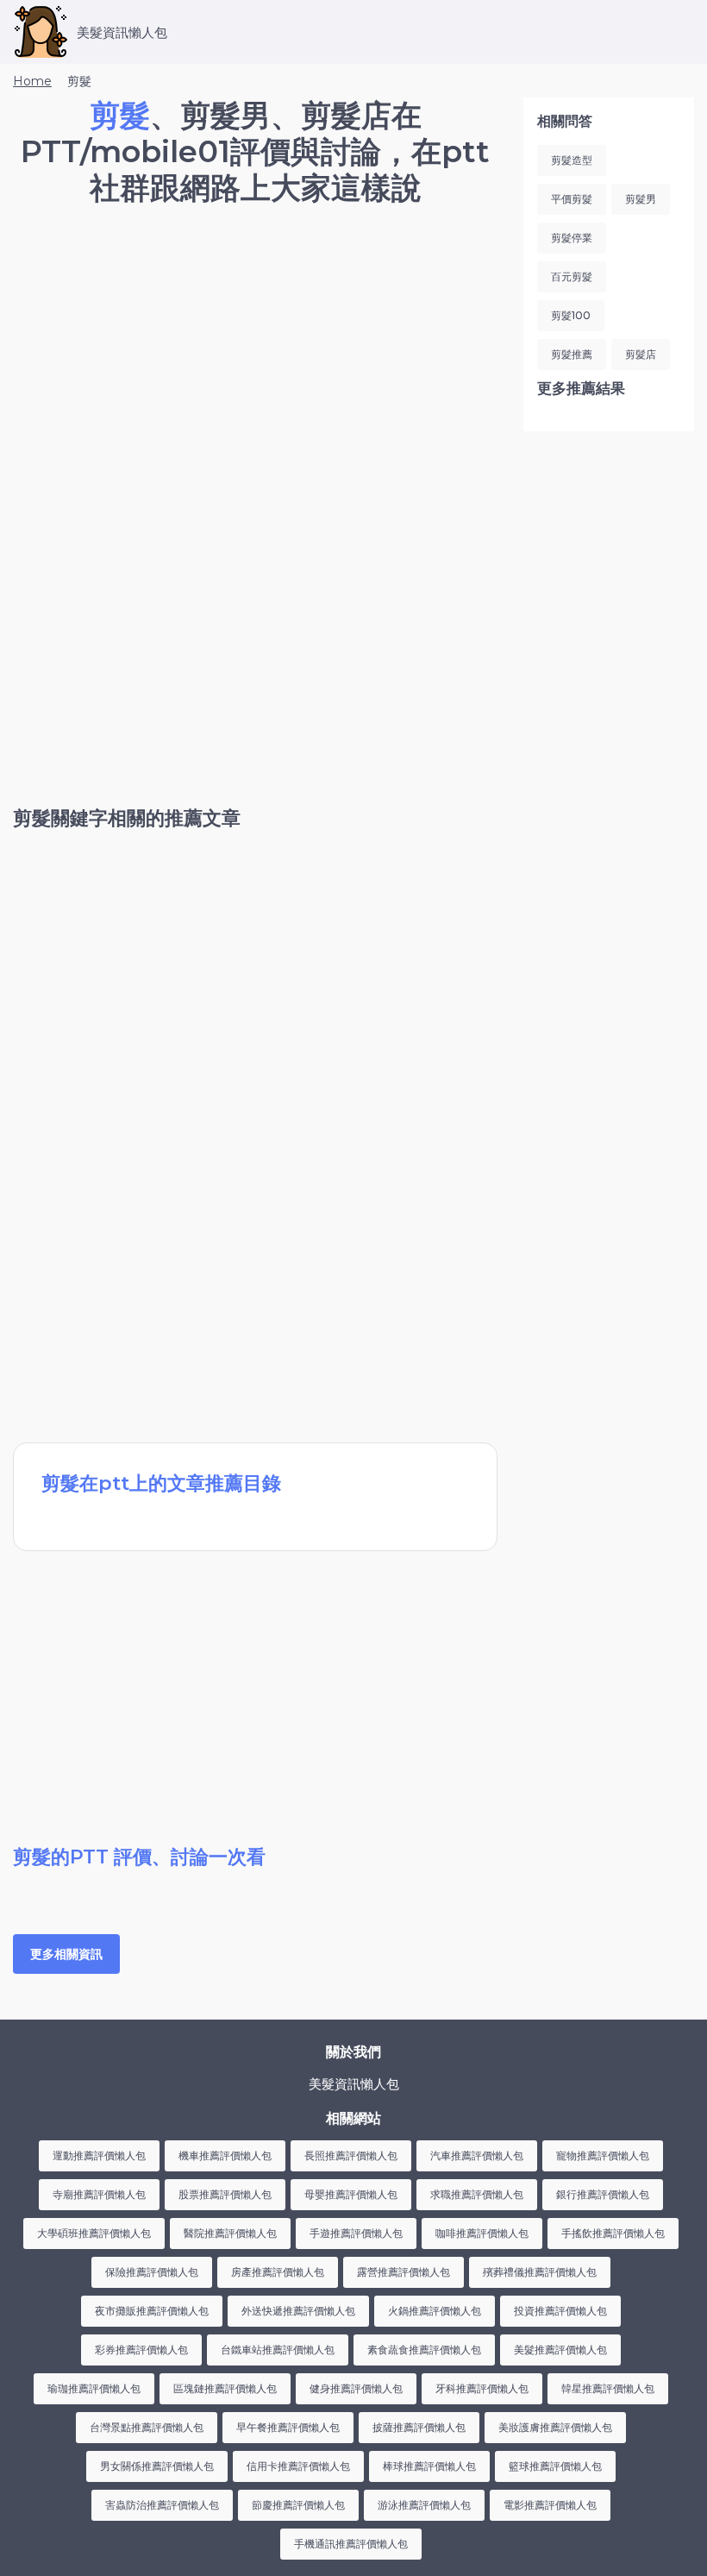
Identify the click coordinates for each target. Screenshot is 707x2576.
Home (32, 81)
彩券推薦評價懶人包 (141, 2350)
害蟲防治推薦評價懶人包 (162, 2505)
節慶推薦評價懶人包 (298, 2505)
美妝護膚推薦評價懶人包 (555, 2427)
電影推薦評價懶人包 (550, 2505)
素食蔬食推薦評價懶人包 (424, 2350)
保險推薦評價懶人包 (152, 2272)
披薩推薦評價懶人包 (419, 2427)
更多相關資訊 (66, 1954)
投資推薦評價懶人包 (560, 2311)
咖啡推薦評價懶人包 (482, 2233)
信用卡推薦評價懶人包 (298, 2466)
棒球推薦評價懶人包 (429, 2466)
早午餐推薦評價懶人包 (288, 2427)
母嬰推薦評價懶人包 (351, 2194)
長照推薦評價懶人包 (351, 2155)
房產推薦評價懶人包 (278, 2272)
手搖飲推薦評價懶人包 (613, 2233)
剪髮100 (571, 315)
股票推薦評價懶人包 (225, 2194)
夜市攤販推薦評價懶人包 (152, 2311)
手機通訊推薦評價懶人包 (351, 2544)
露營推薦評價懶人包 (404, 2272)
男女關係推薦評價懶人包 (157, 2466)
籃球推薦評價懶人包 (555, 2466)
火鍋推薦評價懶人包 (435, 2311)
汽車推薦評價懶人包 (477, 2155)
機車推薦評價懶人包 (225, 2155)
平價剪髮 (572, 199)
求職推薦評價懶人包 (477, 2194)
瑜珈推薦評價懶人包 (94, 2388)
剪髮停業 (572, 238)
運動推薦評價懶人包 (99, 2155)
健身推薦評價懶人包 (356, 2388)
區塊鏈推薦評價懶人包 (225, 2388)
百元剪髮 (572, 276)
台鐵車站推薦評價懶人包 (278, 2350)
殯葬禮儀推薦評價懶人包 (540, 2272)
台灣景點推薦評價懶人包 (147, 2427)
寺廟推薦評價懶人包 (99, 2194)
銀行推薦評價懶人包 (603, 2194)
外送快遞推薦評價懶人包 (298, 2311)
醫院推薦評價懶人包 (230, 2233)
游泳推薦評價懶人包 (424, 2505)
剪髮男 (641, 199)
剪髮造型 (572, 160)
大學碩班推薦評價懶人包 (94, 2233)
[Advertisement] (255, 367)
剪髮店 (641, 354)
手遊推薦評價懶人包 (356, 2233)
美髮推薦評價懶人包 (560, 2350)
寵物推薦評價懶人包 (603, 2155)
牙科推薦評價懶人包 (482, 2388)
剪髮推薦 (572, 354)
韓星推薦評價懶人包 (608, 2388)
